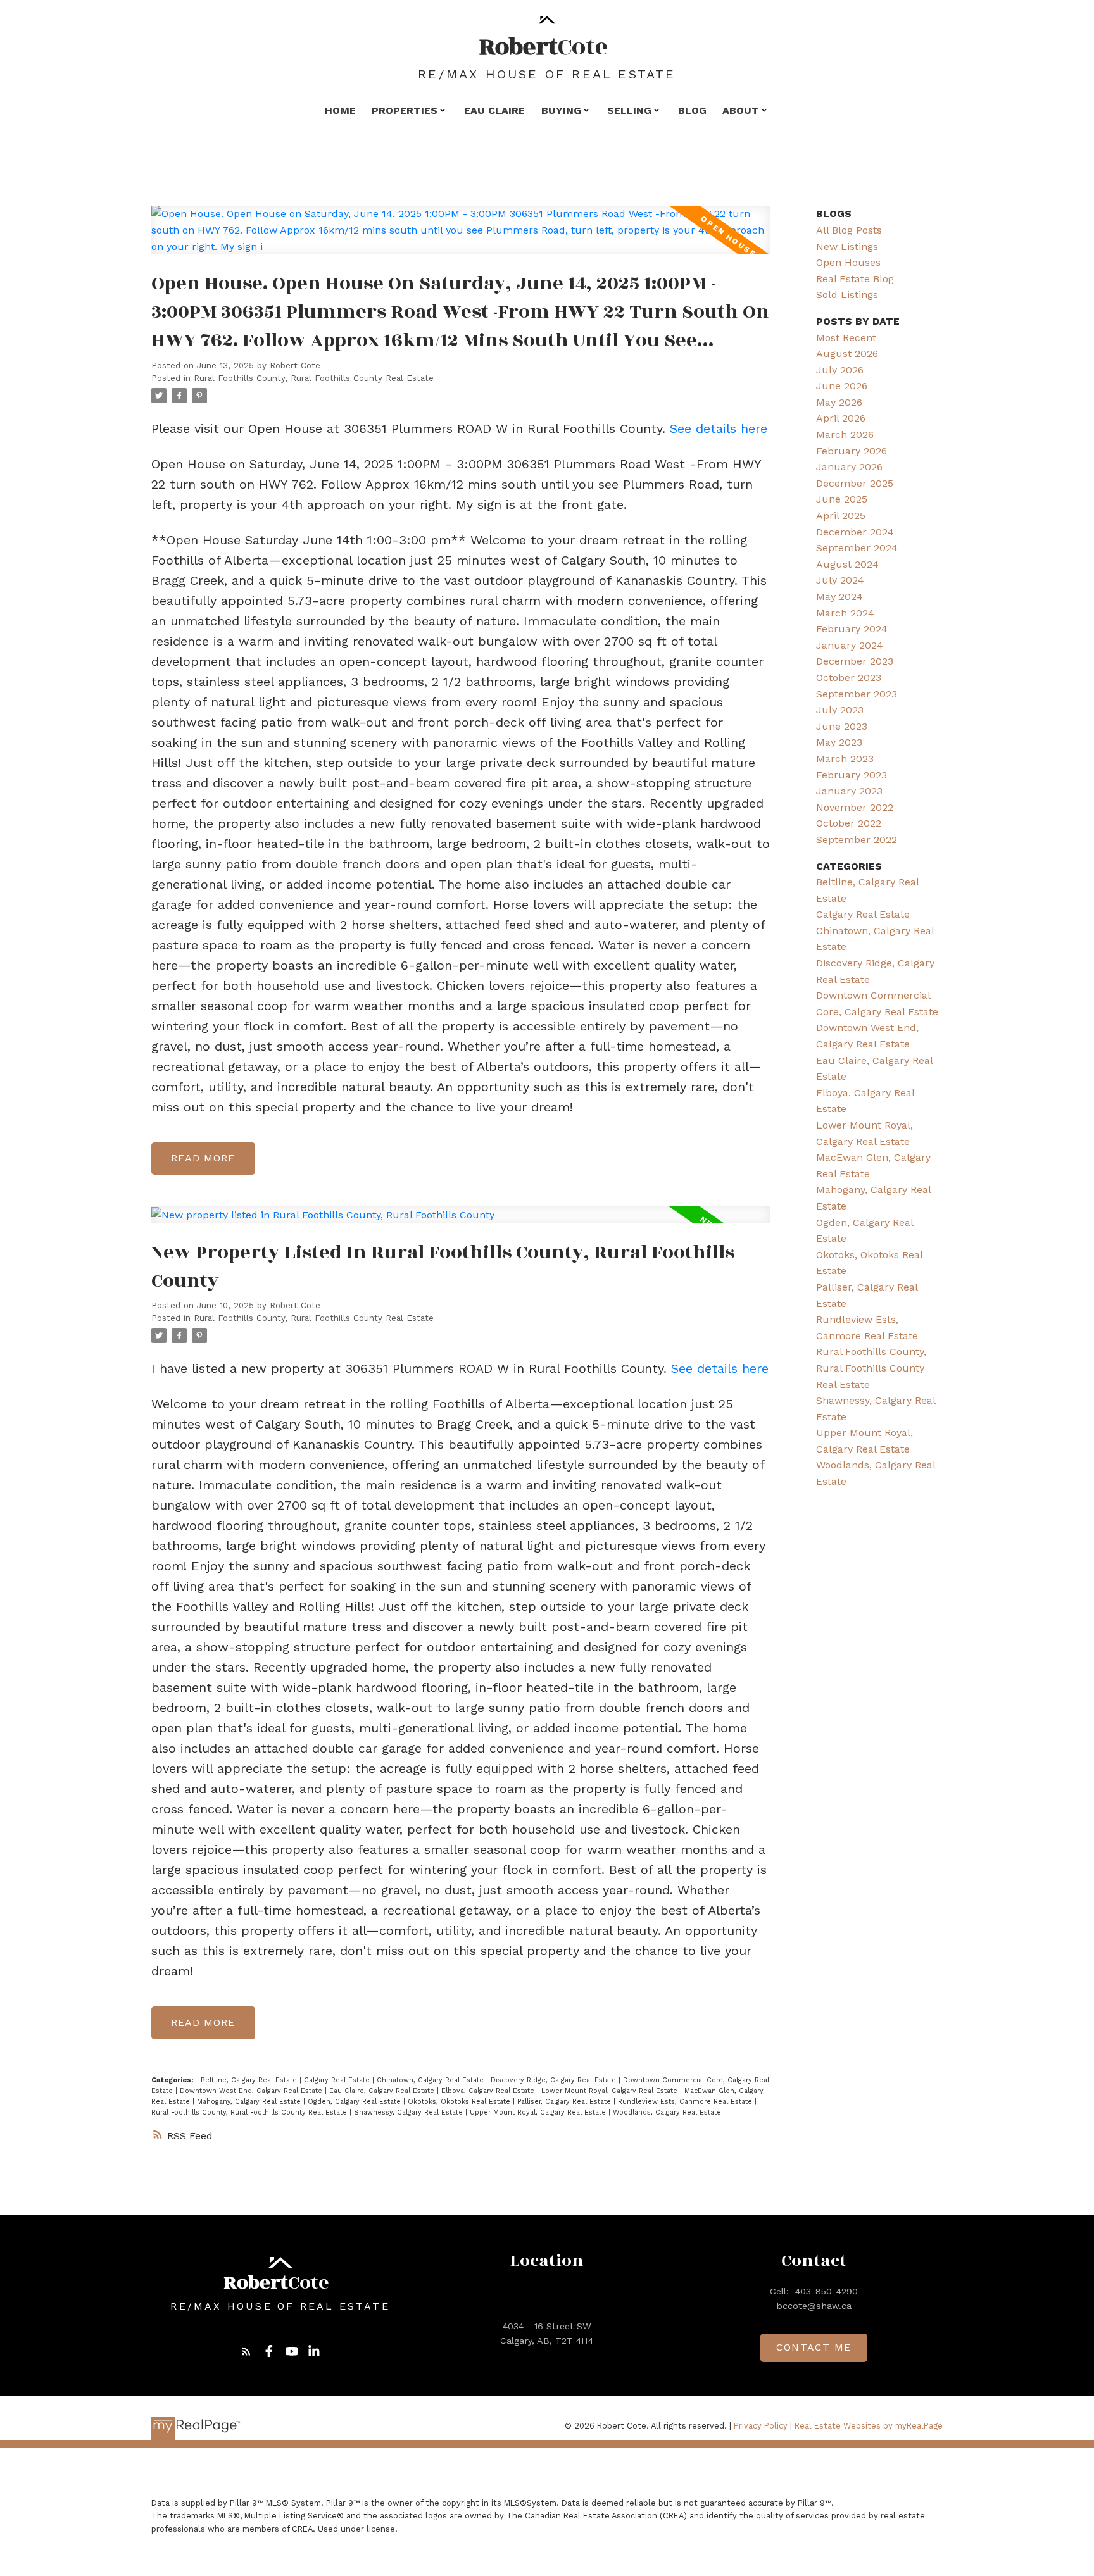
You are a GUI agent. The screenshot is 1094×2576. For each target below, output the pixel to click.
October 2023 (849, 678)
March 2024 (845, 613)
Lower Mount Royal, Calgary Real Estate (611, 2091)
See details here (719, 428)
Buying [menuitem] (561, 110)
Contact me (814, 2347)
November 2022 (855, 807)
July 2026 (840, 370)
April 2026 (841, 418)
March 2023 (845, 759)
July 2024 (840, 580)
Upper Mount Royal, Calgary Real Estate (539, 2112)
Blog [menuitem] (692, 110)
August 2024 (847, 564)
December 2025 (855, 483)
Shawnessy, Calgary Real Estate (410, 2112)
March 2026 (845, 435)
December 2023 (855, 661)
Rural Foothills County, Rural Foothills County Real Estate (314, 378)
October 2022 (849, 823)
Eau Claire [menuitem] (494, 110)
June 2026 (842, 386)
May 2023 (839, 742)
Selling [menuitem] (629, 110)
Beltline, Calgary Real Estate (250, 2080)
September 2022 (857, 840)
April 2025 (841, 516)
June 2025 (842, 499)
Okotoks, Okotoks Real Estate (460, 2102)
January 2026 (849, 467)
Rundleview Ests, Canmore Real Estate (686, 2102)
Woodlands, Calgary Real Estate (667, 2112)
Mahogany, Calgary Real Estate (250, 2102)
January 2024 (850, 645)
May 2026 (839, 402)
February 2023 (852, 775)
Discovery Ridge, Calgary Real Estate (555, 2080)
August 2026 (847, 353)
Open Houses (848, 262)
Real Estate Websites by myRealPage (869, 2426)
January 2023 (849, 791)
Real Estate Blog (855, 279)
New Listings (847, 247)
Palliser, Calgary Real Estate (565, 2102)
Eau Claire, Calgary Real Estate (383, 2091)
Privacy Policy (761, 2426)
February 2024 (852, 629)
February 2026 (852, 451)
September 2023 (857, 694)
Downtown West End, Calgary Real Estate (252, 2091)
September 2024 (857, 548)
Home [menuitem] (340, 110)
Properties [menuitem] (405, 110)
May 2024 (839, 597)
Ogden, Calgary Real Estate (355, 2102)
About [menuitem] (741, 110)
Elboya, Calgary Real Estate (489, 2091)
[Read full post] (461, 238)
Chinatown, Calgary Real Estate (431, 2080)
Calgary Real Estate (338, 2080)
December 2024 (855, 532)
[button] (246, 2351)
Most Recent (846, 338)
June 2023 (842, 726)
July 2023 (840, 710)
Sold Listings (847, 295)
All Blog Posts (849, 230)
